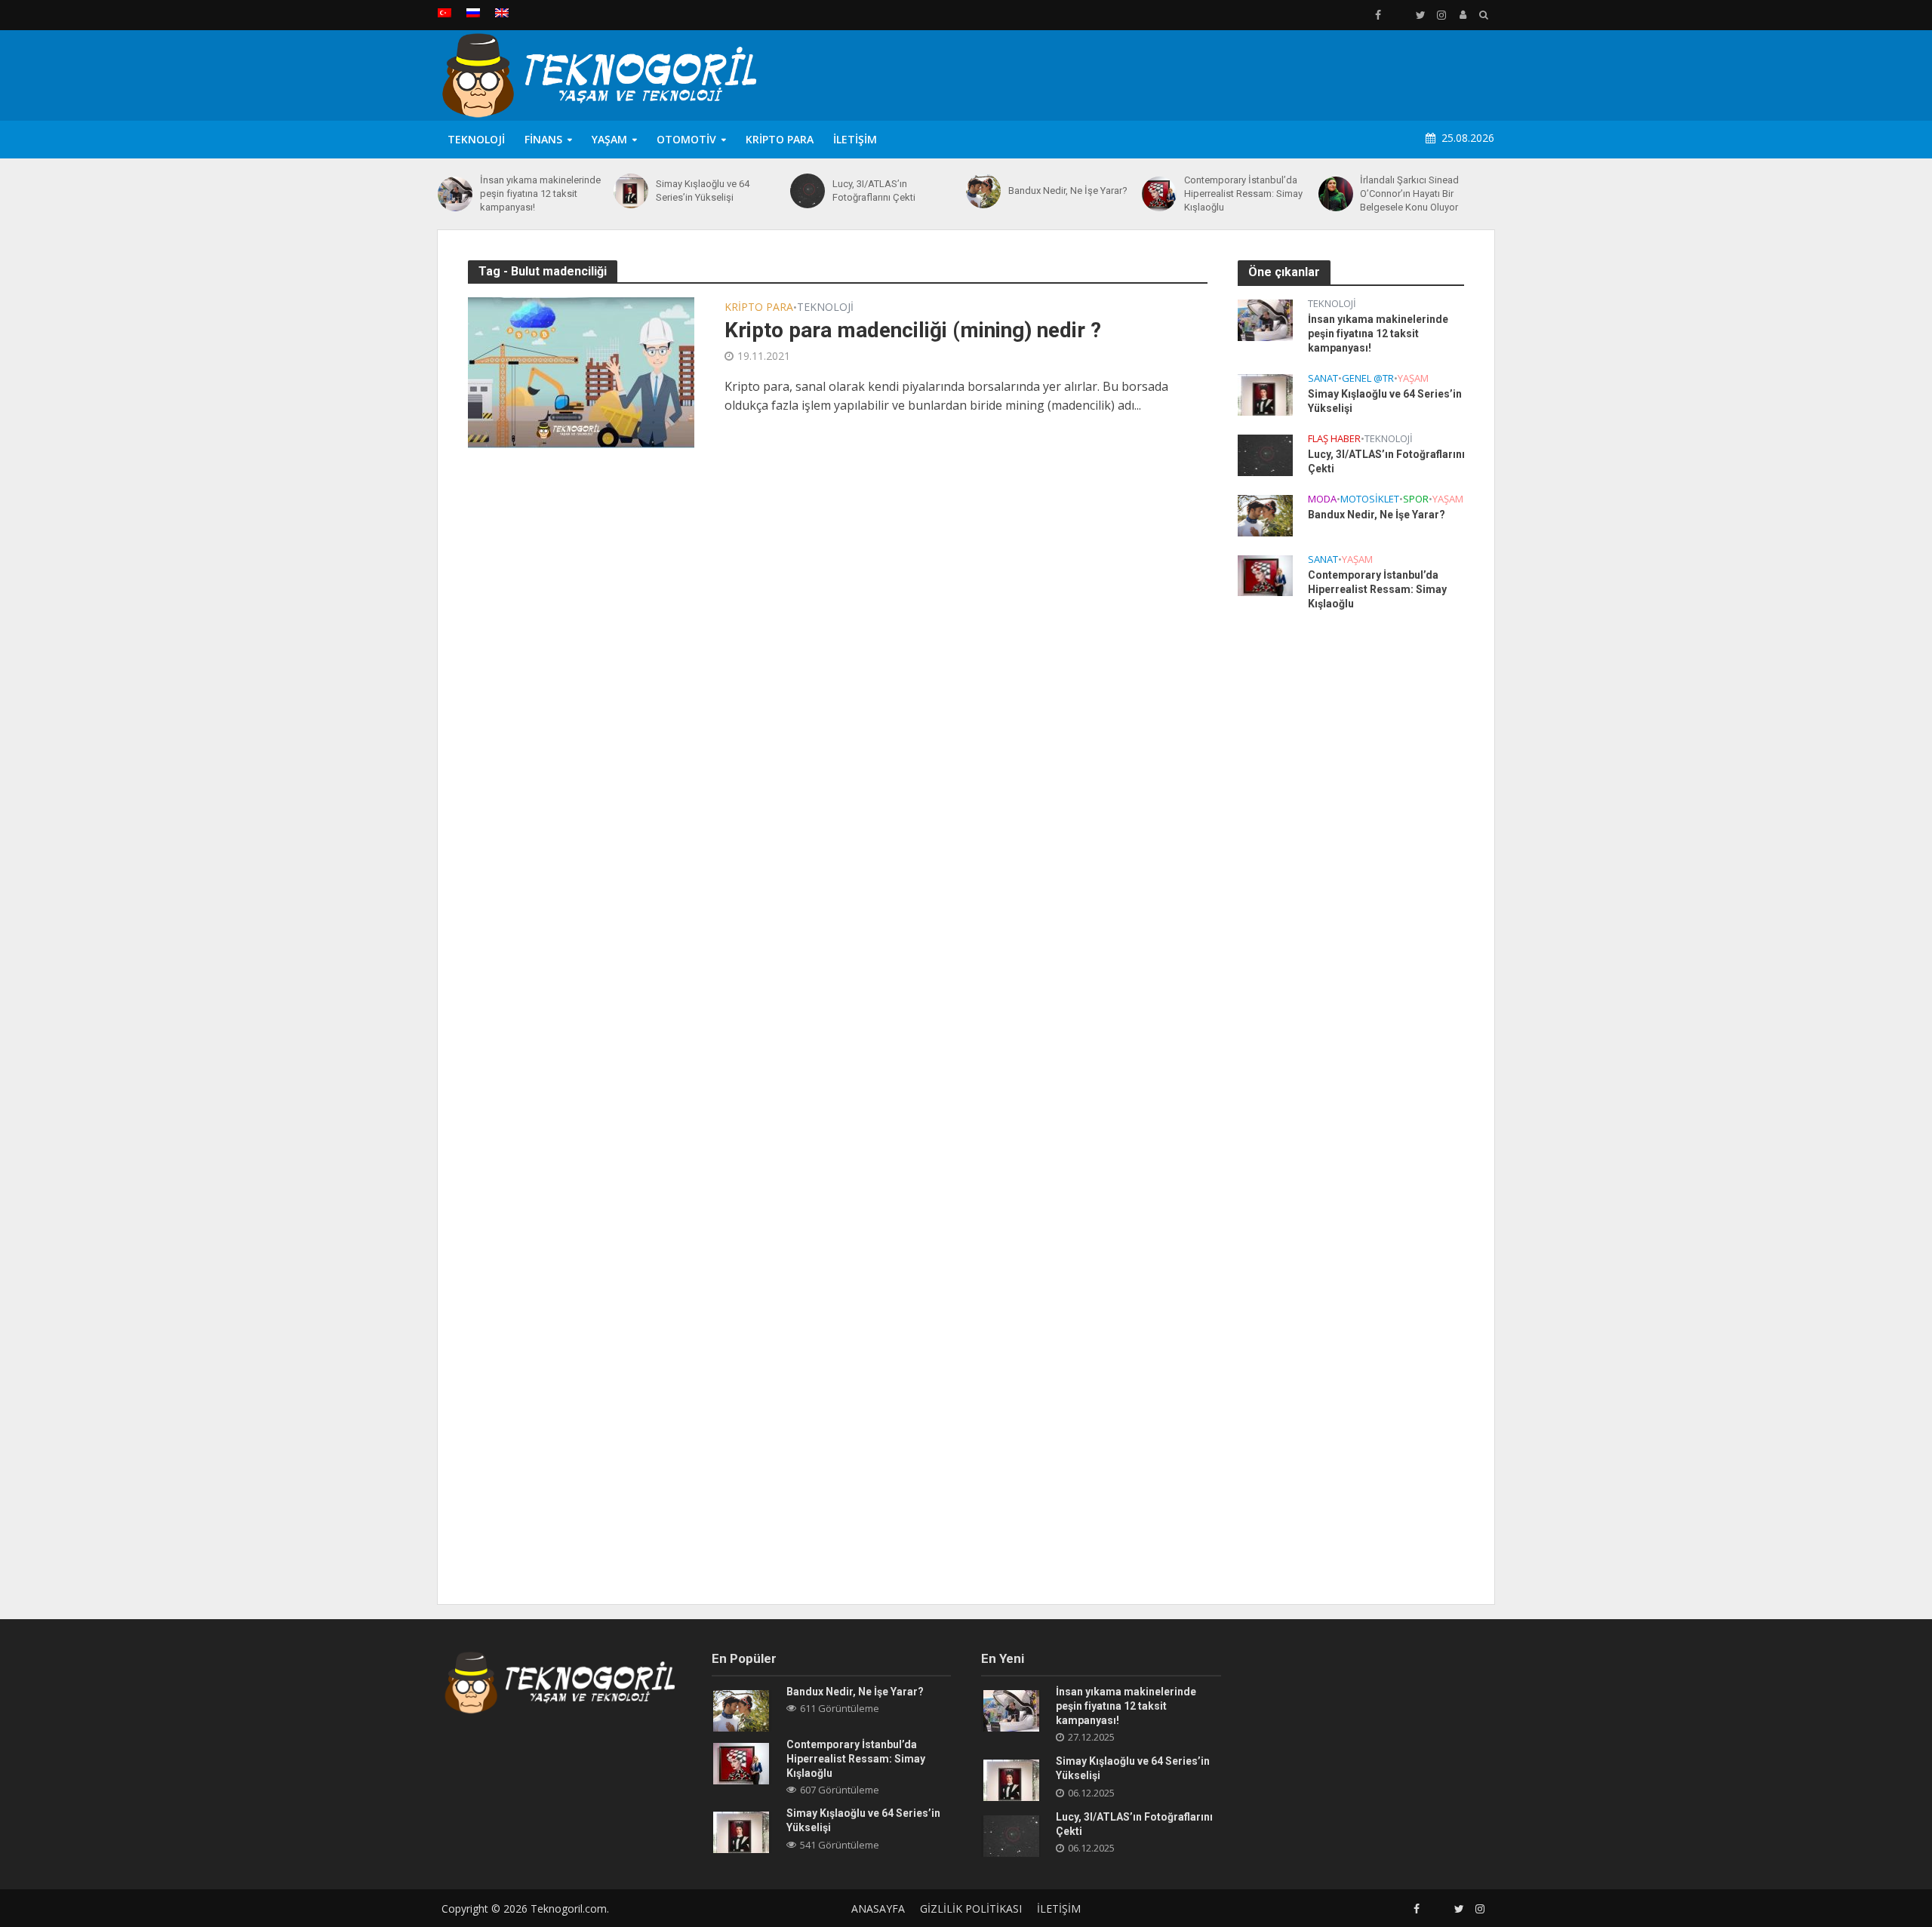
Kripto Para (780, 139)
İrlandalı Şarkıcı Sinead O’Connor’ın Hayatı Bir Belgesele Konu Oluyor (1409, 194)
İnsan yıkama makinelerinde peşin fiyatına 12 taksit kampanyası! (540, 194)
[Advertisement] (1220, 72)
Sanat (1323, 378)
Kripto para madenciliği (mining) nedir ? (913, 330)
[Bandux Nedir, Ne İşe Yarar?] (983, 191)
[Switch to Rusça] (473, 13)
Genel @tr (1368, 378)
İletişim (855, 139)
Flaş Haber (1334, 439)
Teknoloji (476, 139)
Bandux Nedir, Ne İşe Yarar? (1068, 191)
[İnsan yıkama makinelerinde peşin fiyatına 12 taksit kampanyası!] (455, 194)
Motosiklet (1370, 499)
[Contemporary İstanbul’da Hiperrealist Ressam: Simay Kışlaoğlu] (1159, 194)
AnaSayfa (878, 1909)
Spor (1416, 499)
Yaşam (609, 139)
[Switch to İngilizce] (502, 13)
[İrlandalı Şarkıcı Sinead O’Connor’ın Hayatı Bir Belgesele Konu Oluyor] (1336, 194)
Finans (543, 139)
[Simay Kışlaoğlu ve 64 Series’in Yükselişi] (631, 191)
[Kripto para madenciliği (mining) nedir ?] (581, 371)
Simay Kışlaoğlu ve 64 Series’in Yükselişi (703, 191)
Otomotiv (686, 139)
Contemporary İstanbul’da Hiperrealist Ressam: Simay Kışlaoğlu (1243, 194)
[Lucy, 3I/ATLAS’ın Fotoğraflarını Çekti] (808, 191)
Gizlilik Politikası (971, 1909)
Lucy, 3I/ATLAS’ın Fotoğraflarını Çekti (874, 191)
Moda (1322, 499)
